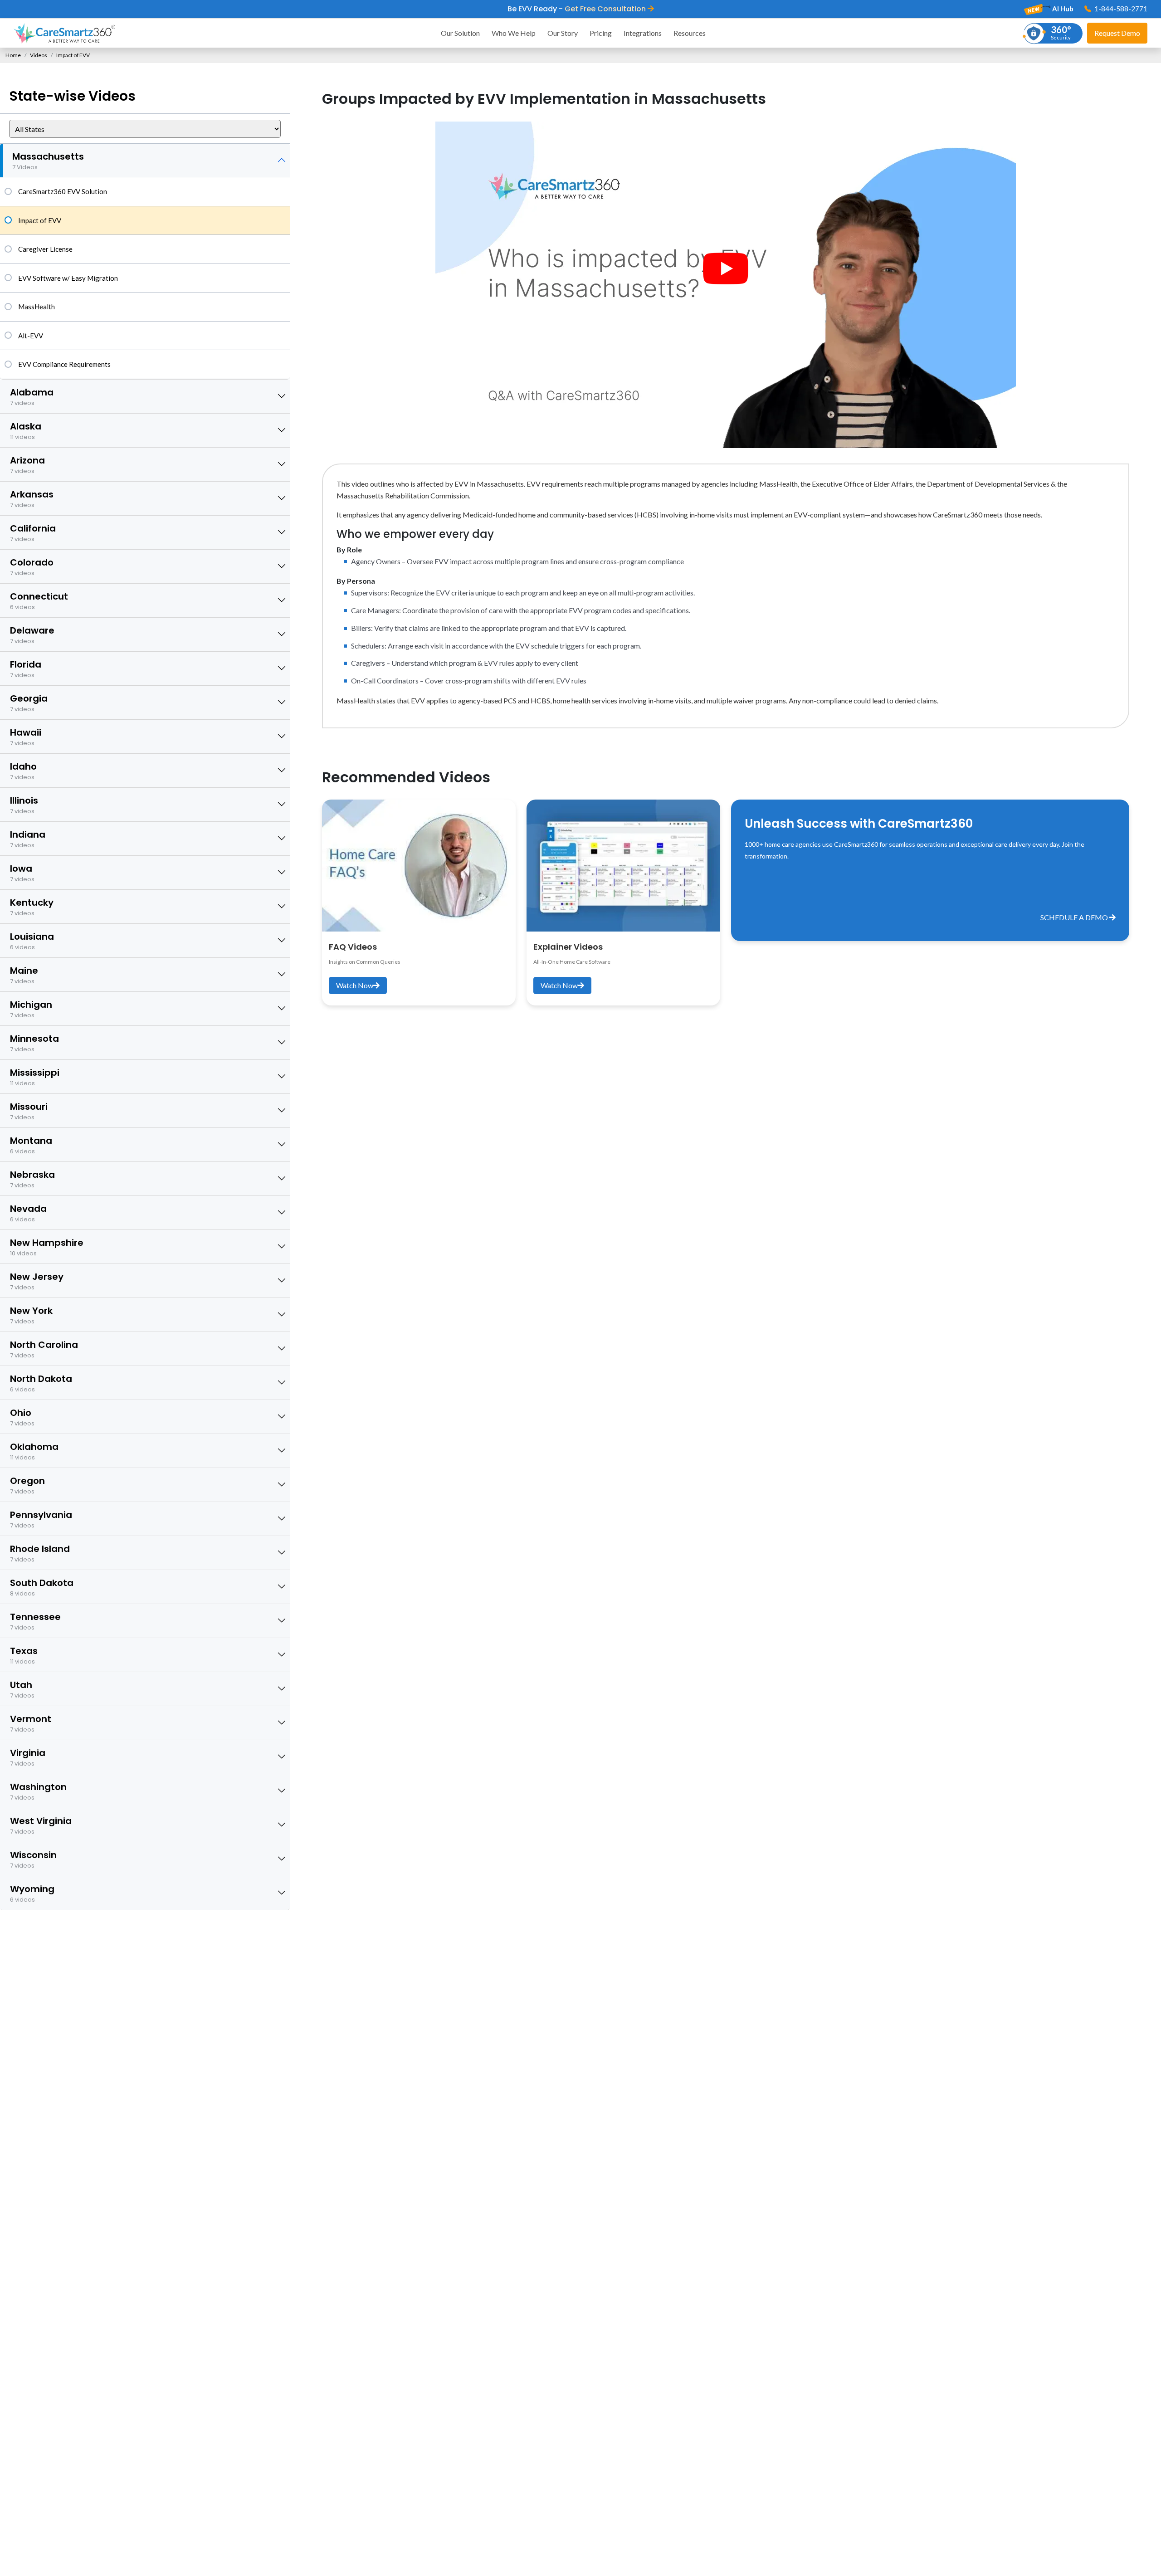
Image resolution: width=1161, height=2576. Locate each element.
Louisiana (32, 941)
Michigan (31, 1009)
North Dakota (41, 1383)
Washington (38, 1791)
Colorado (32, 567)
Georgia (29, 703)
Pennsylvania (41, 1519)
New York (31, 1315)
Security (1061, 32)
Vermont (31, 1723)
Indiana (28, 839)
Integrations (643, 33)
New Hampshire (47, 1247)
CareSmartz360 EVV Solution (63, 191)
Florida (26, 669)
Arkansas (32, 499)
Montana (31, 1145)
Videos (39, 55)
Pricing (601, 33)
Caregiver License (45, 249)
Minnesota (34, 1043)
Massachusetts (48, 161)
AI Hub (1062, 9)
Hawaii (26, 737)
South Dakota (42, 1587)
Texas (24, 1655)
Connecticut (39, 601)
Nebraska (32, 1179)
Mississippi (35, 1077)
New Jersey (37, 1281)
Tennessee (35, 1621)
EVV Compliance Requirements (64, 364)
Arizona (27, 465)
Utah (22, 1689)
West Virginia (41, 1825)
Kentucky (32, 907)
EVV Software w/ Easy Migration (68, 278)
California (33, 533)
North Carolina (44, 1349)
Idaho (23, 771)
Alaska (26, 431)
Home (13, 55)
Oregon (27, 1485)
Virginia (28, 1757)
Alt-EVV (31, 336)
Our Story (563, 33)
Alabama (32, 397)
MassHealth (37, 307)
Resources (690, 33)
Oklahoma (34, 1451)
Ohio (22, 1417)
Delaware (32, 635)
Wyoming (32, 1893)
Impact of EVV (40, 220)
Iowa (22, 873)
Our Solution (460, 33)
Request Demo (1117, 33)
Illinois (24, 805)
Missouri (29, 1111)
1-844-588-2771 (1120, 9)
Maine (24, 975)
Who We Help (514, 33)
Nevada (28, 1213)
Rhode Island (40, 1553)
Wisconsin (33, 1859)
